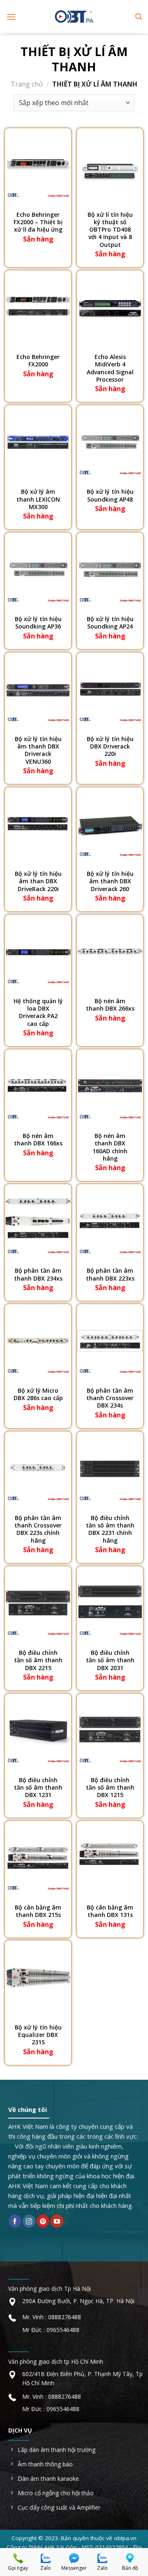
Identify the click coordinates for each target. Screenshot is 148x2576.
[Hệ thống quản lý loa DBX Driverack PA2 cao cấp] (38, 952)
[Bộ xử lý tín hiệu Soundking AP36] (38, 570)
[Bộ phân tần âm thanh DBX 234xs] (38, 1221)
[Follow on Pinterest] (43, 2221)
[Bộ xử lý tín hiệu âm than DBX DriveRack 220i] (38, 824)
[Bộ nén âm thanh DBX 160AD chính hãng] (110, 1086)
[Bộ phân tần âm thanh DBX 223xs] (110, 1221)
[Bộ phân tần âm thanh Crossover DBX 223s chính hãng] (38, 1469)
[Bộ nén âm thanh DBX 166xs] (38, 1086)
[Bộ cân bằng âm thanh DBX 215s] (38, 1858)
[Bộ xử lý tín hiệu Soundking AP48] (110, 442)
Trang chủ (27, 84)
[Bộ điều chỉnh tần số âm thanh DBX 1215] (110, 1731)
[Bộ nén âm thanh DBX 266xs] (110, 952)
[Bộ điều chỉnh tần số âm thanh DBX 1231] (38, 1731)
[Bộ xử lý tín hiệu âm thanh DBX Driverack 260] (110, 824)
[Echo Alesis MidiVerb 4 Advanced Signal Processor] (110, 307)
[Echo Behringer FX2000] (38, 307)
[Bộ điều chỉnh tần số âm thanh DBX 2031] (110, 1603)
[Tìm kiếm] (139, 17)
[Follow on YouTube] (57, 2221)
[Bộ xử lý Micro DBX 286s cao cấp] (38, 1341)
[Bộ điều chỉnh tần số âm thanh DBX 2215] (38, 1603)
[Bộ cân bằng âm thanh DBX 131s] (110, 1858)
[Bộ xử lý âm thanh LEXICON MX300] (38, 442)
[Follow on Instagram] (29, 2221)
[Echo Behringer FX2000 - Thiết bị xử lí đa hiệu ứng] (38, 165)
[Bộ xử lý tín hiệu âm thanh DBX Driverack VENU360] (38, 690)
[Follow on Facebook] (15, 2221)
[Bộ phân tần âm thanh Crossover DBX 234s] (110, 1341)
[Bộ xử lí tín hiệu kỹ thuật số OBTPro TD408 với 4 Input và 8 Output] (110, 165)
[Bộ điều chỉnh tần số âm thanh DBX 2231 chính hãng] (110, 1469)
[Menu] (11, 17)
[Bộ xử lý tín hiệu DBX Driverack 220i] (110, 690)
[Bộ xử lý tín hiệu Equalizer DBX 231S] (38, 1978)
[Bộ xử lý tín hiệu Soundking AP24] (110, 570)
